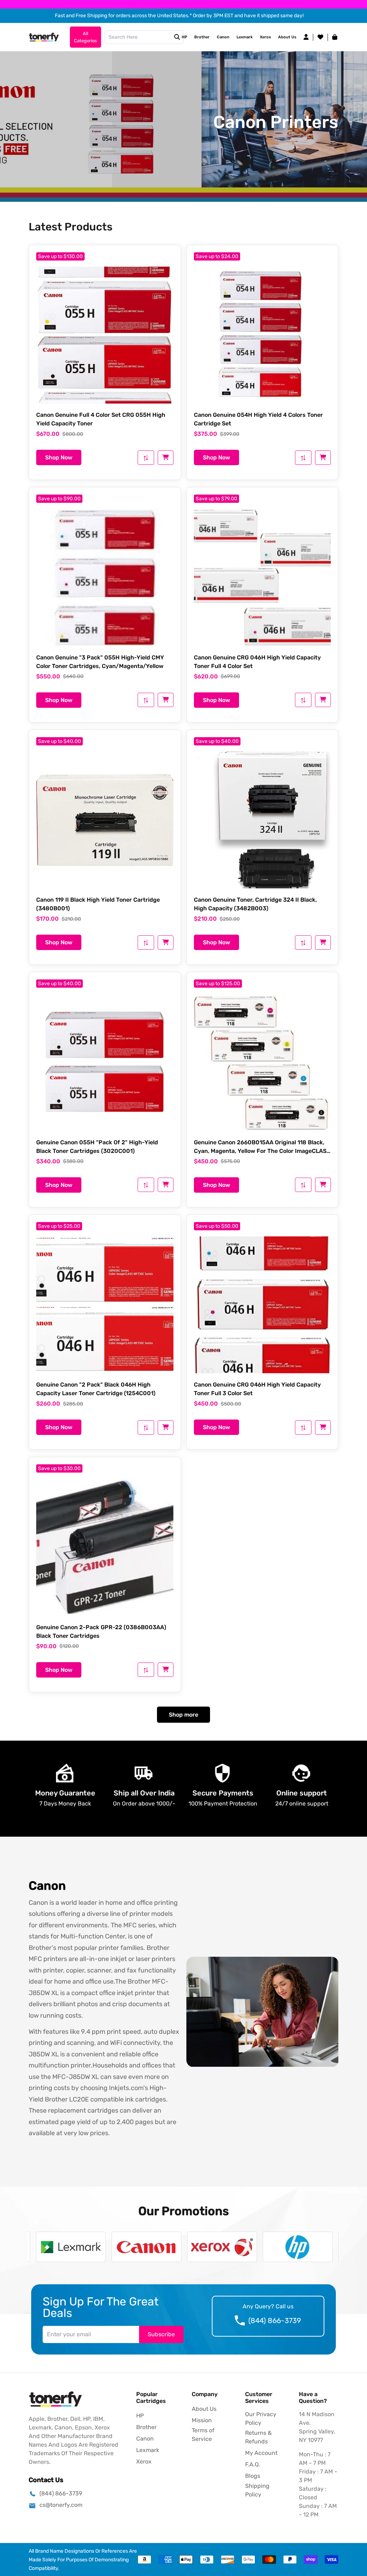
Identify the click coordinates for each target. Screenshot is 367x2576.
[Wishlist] (320, 37)
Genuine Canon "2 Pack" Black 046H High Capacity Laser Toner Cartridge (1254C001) (96, 1389)
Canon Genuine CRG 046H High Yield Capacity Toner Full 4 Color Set (257, 662)
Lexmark (245, 37)
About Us (287, 37)
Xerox (265, 37)
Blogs (253, 2476)
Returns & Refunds (258, 2437)
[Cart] (166, 458)
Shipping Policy (257, 2490)
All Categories (85, 37)
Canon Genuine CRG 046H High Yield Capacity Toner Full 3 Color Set (257, 1389)
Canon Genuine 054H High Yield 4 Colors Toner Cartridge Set (258, 419)
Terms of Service (203, 2435)
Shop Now (59, 457)
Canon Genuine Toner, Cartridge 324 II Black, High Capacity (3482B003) (255, 904)
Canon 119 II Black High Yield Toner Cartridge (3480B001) (98, 904)
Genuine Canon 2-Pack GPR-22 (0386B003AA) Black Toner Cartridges (101, 1632)
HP (184, 37)
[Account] (306, 37)
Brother (202, 37)
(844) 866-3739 (275, 2320)
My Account (261, 2453)
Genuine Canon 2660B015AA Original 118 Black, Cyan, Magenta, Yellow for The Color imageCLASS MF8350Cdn (262, 1147)
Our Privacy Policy (261, 2418)
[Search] (177, 37)
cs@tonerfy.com (61, 2505)
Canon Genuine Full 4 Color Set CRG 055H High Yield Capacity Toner (101, 419)
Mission (202, 2420)
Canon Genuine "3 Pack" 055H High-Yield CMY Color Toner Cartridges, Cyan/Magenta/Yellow (100, 662)
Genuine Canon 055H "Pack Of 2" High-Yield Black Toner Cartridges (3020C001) (97, 1147)
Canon (223, 37)
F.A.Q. (253, 2464)
